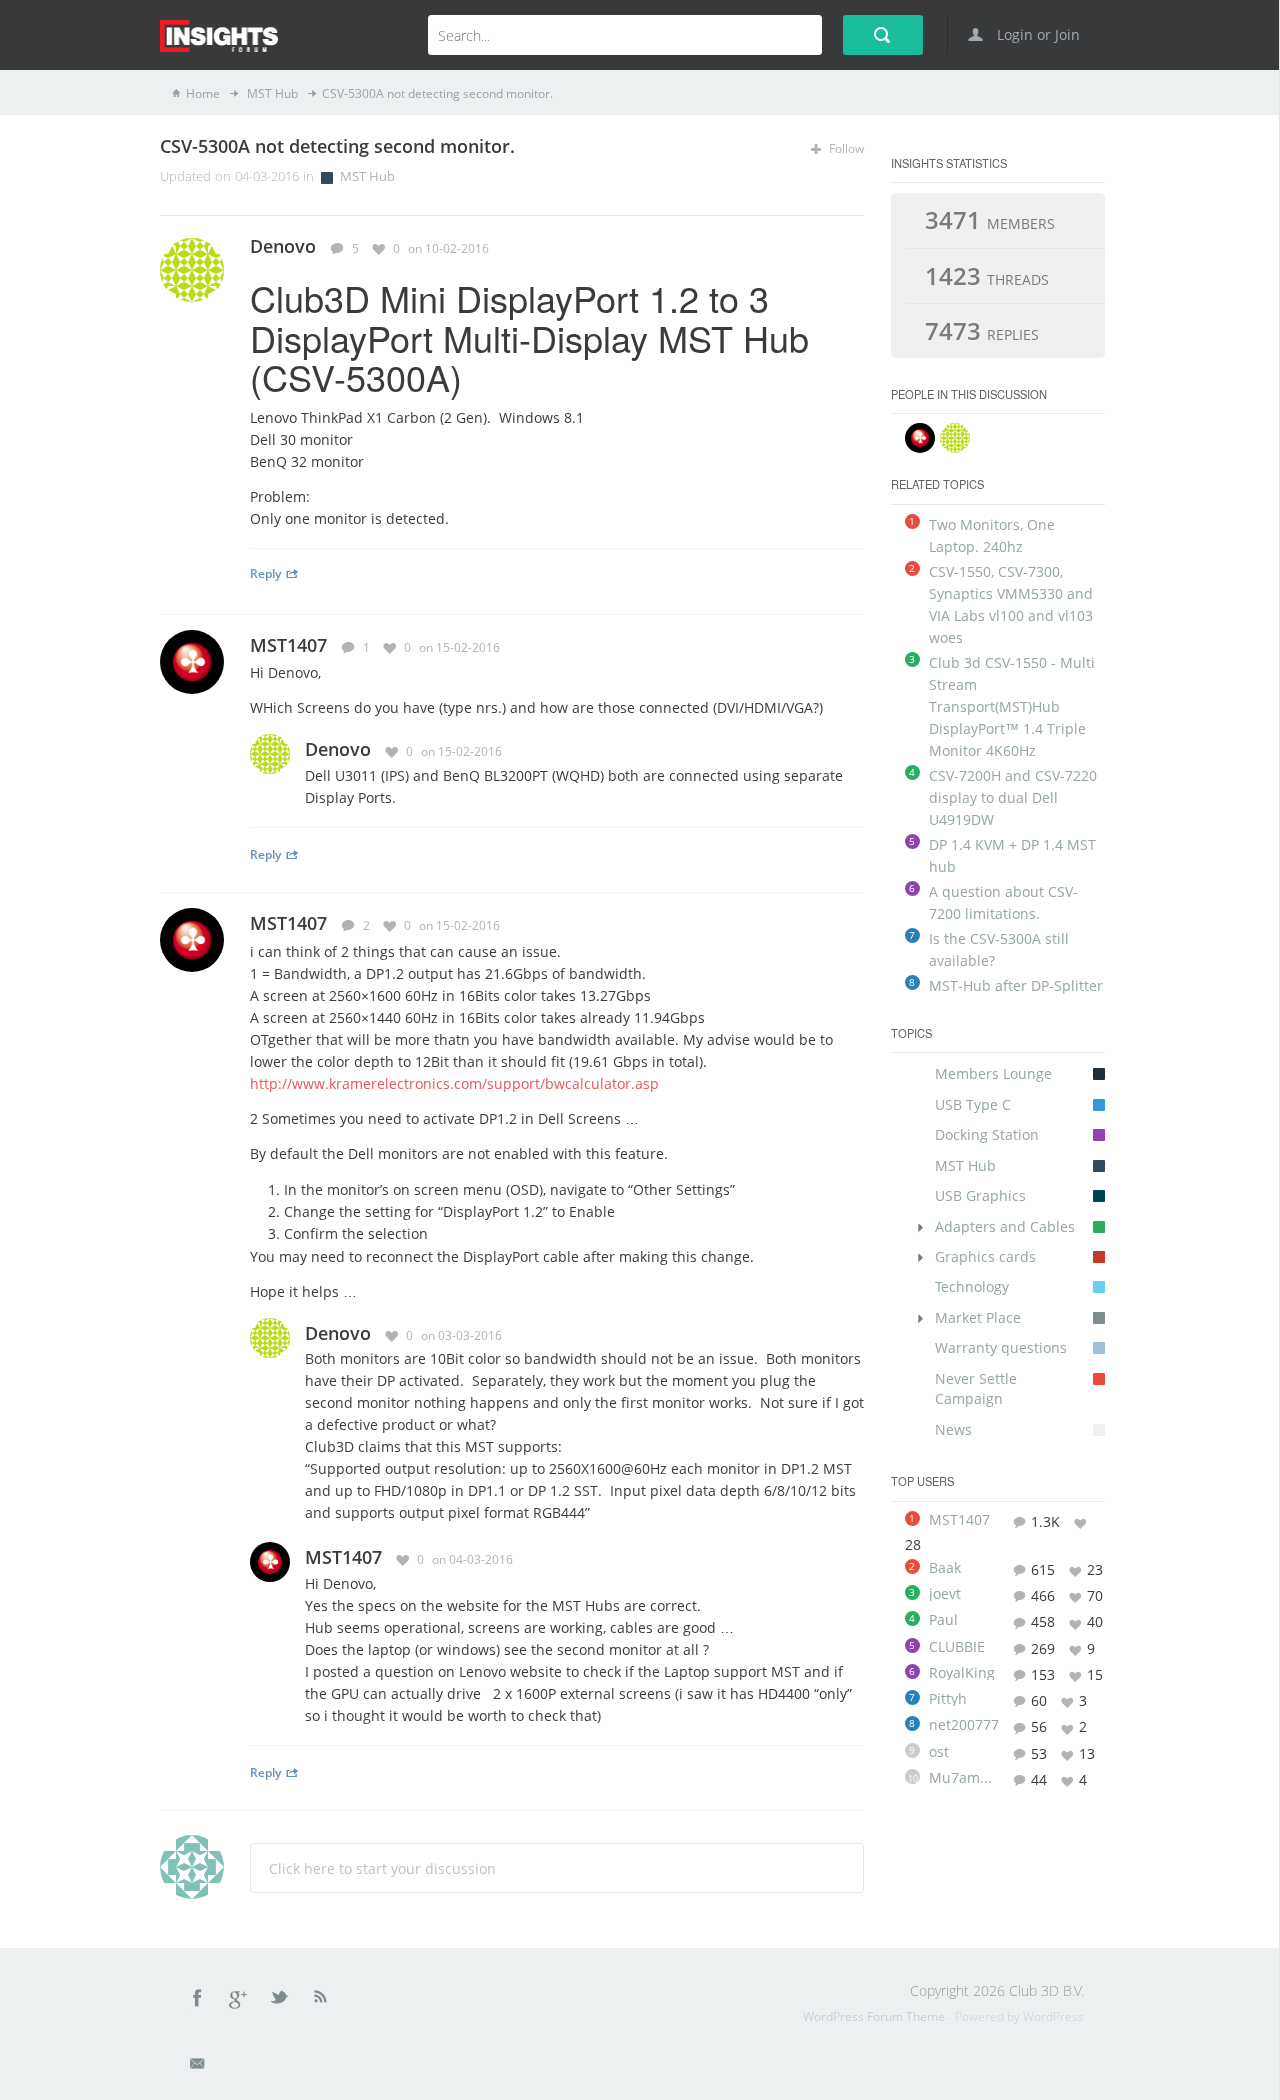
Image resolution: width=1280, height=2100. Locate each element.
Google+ (239, 2001)
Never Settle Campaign (976, 1388)
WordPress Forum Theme (875, 2016)
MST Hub (271, 93)
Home (203, 93)
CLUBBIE (957, 1647)
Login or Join (1036, 34)
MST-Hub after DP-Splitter (1016, 985)
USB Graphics (980, 1195)
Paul (943, 1620)
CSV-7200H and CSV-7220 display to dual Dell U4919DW (1013, 797)
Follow (845, 148)
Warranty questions (1001, 1347)
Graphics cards (985, 1256)
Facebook (198, 2001)
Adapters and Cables (1005, 1226)
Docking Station (987, 1134)
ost (939, 1752)
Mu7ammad (964, 1778)
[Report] (856, 247)
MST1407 (288, 645)
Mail (199, 2067)
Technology (972, 1286)
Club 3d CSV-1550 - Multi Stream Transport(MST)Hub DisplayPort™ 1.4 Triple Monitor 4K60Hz (1012, 706)
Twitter (281, 2001)
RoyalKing (962, 1673)
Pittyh (948, 1699)
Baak (945, 1568)
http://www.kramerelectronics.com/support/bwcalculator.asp (454, 1083)
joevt (945, 1594)
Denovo (338, 749)
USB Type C (973, 1104)
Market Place (978, 1317)
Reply (265, 573)
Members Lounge (993, 1073)
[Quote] (827, 247)
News (953, 1429)
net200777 (964, 1725)
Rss (321, 2001)
